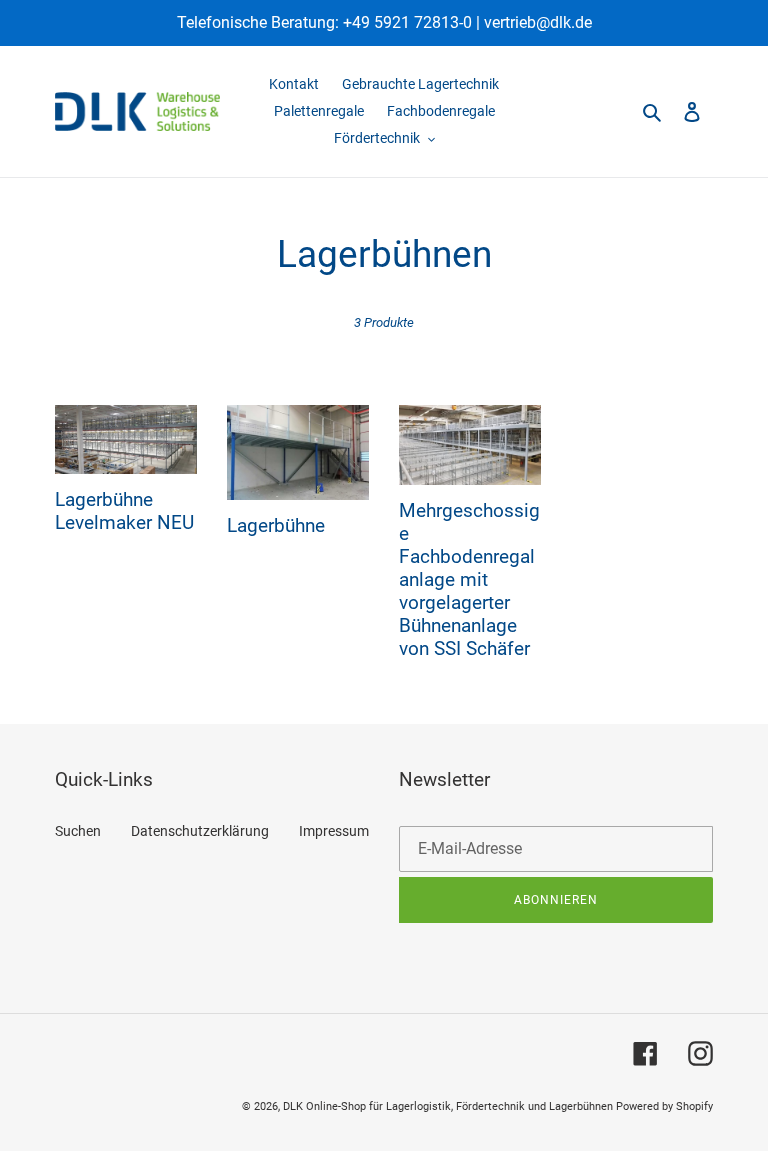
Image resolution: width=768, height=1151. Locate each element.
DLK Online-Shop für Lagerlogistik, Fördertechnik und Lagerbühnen (448, 1106)
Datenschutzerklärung (200, 831)
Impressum (334, 831)
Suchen (78, 831)
